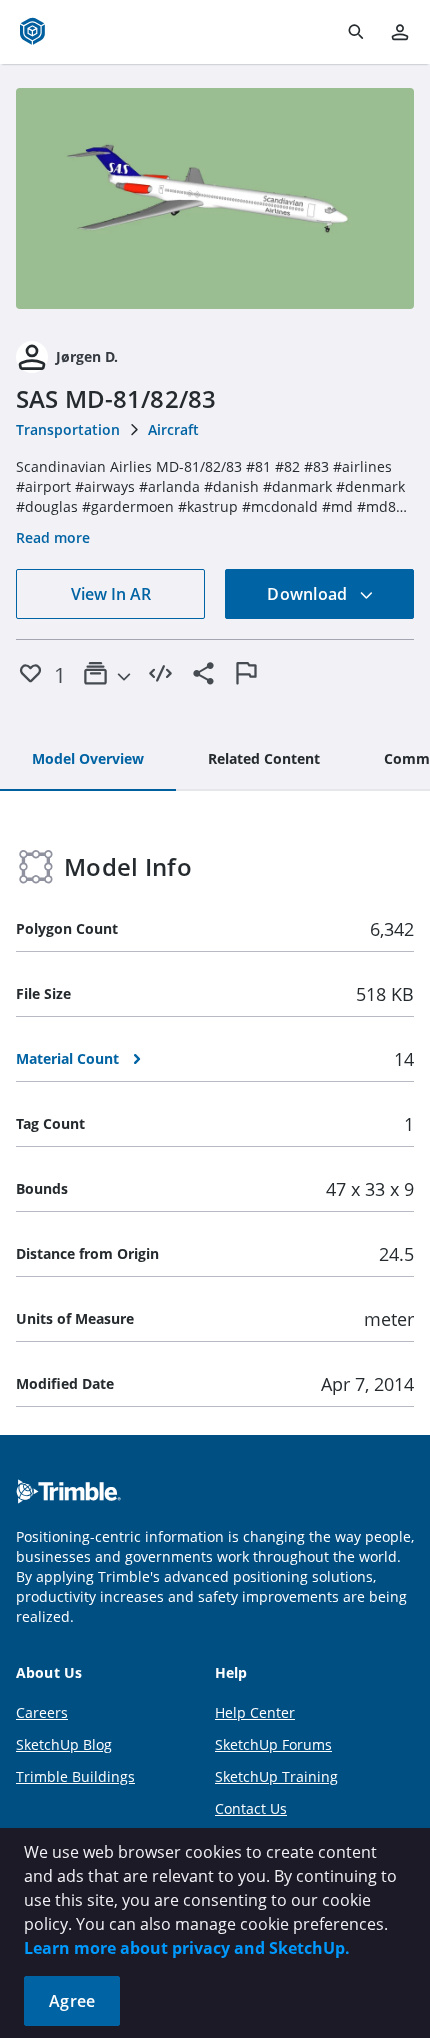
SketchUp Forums (273, 1744)
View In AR (111, 594)
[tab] (88, 760)
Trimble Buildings (75, 1776)
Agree (72, 2001)
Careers (42, 1712)
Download (309, 594)
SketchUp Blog (64, 1744)
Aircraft (173, 429)
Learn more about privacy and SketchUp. (187, 1948)
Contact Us (251, 1808)
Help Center (255, 1712)
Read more (53, 537)
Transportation (68, 429)
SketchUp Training (276, 1776)
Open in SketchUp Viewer (215, 199)
